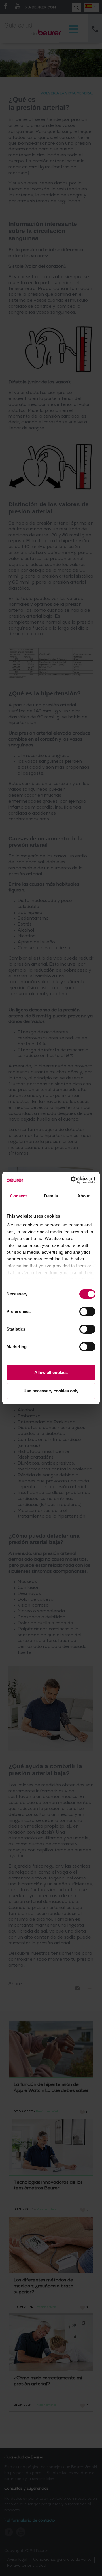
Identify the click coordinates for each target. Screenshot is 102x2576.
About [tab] (84, 1196)
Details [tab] (51, 1196)
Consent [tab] (18, 1196)
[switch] (87, 1312)
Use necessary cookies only (51, 1391)
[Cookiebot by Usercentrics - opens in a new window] (72, 1180)
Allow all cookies (51, 1372)
